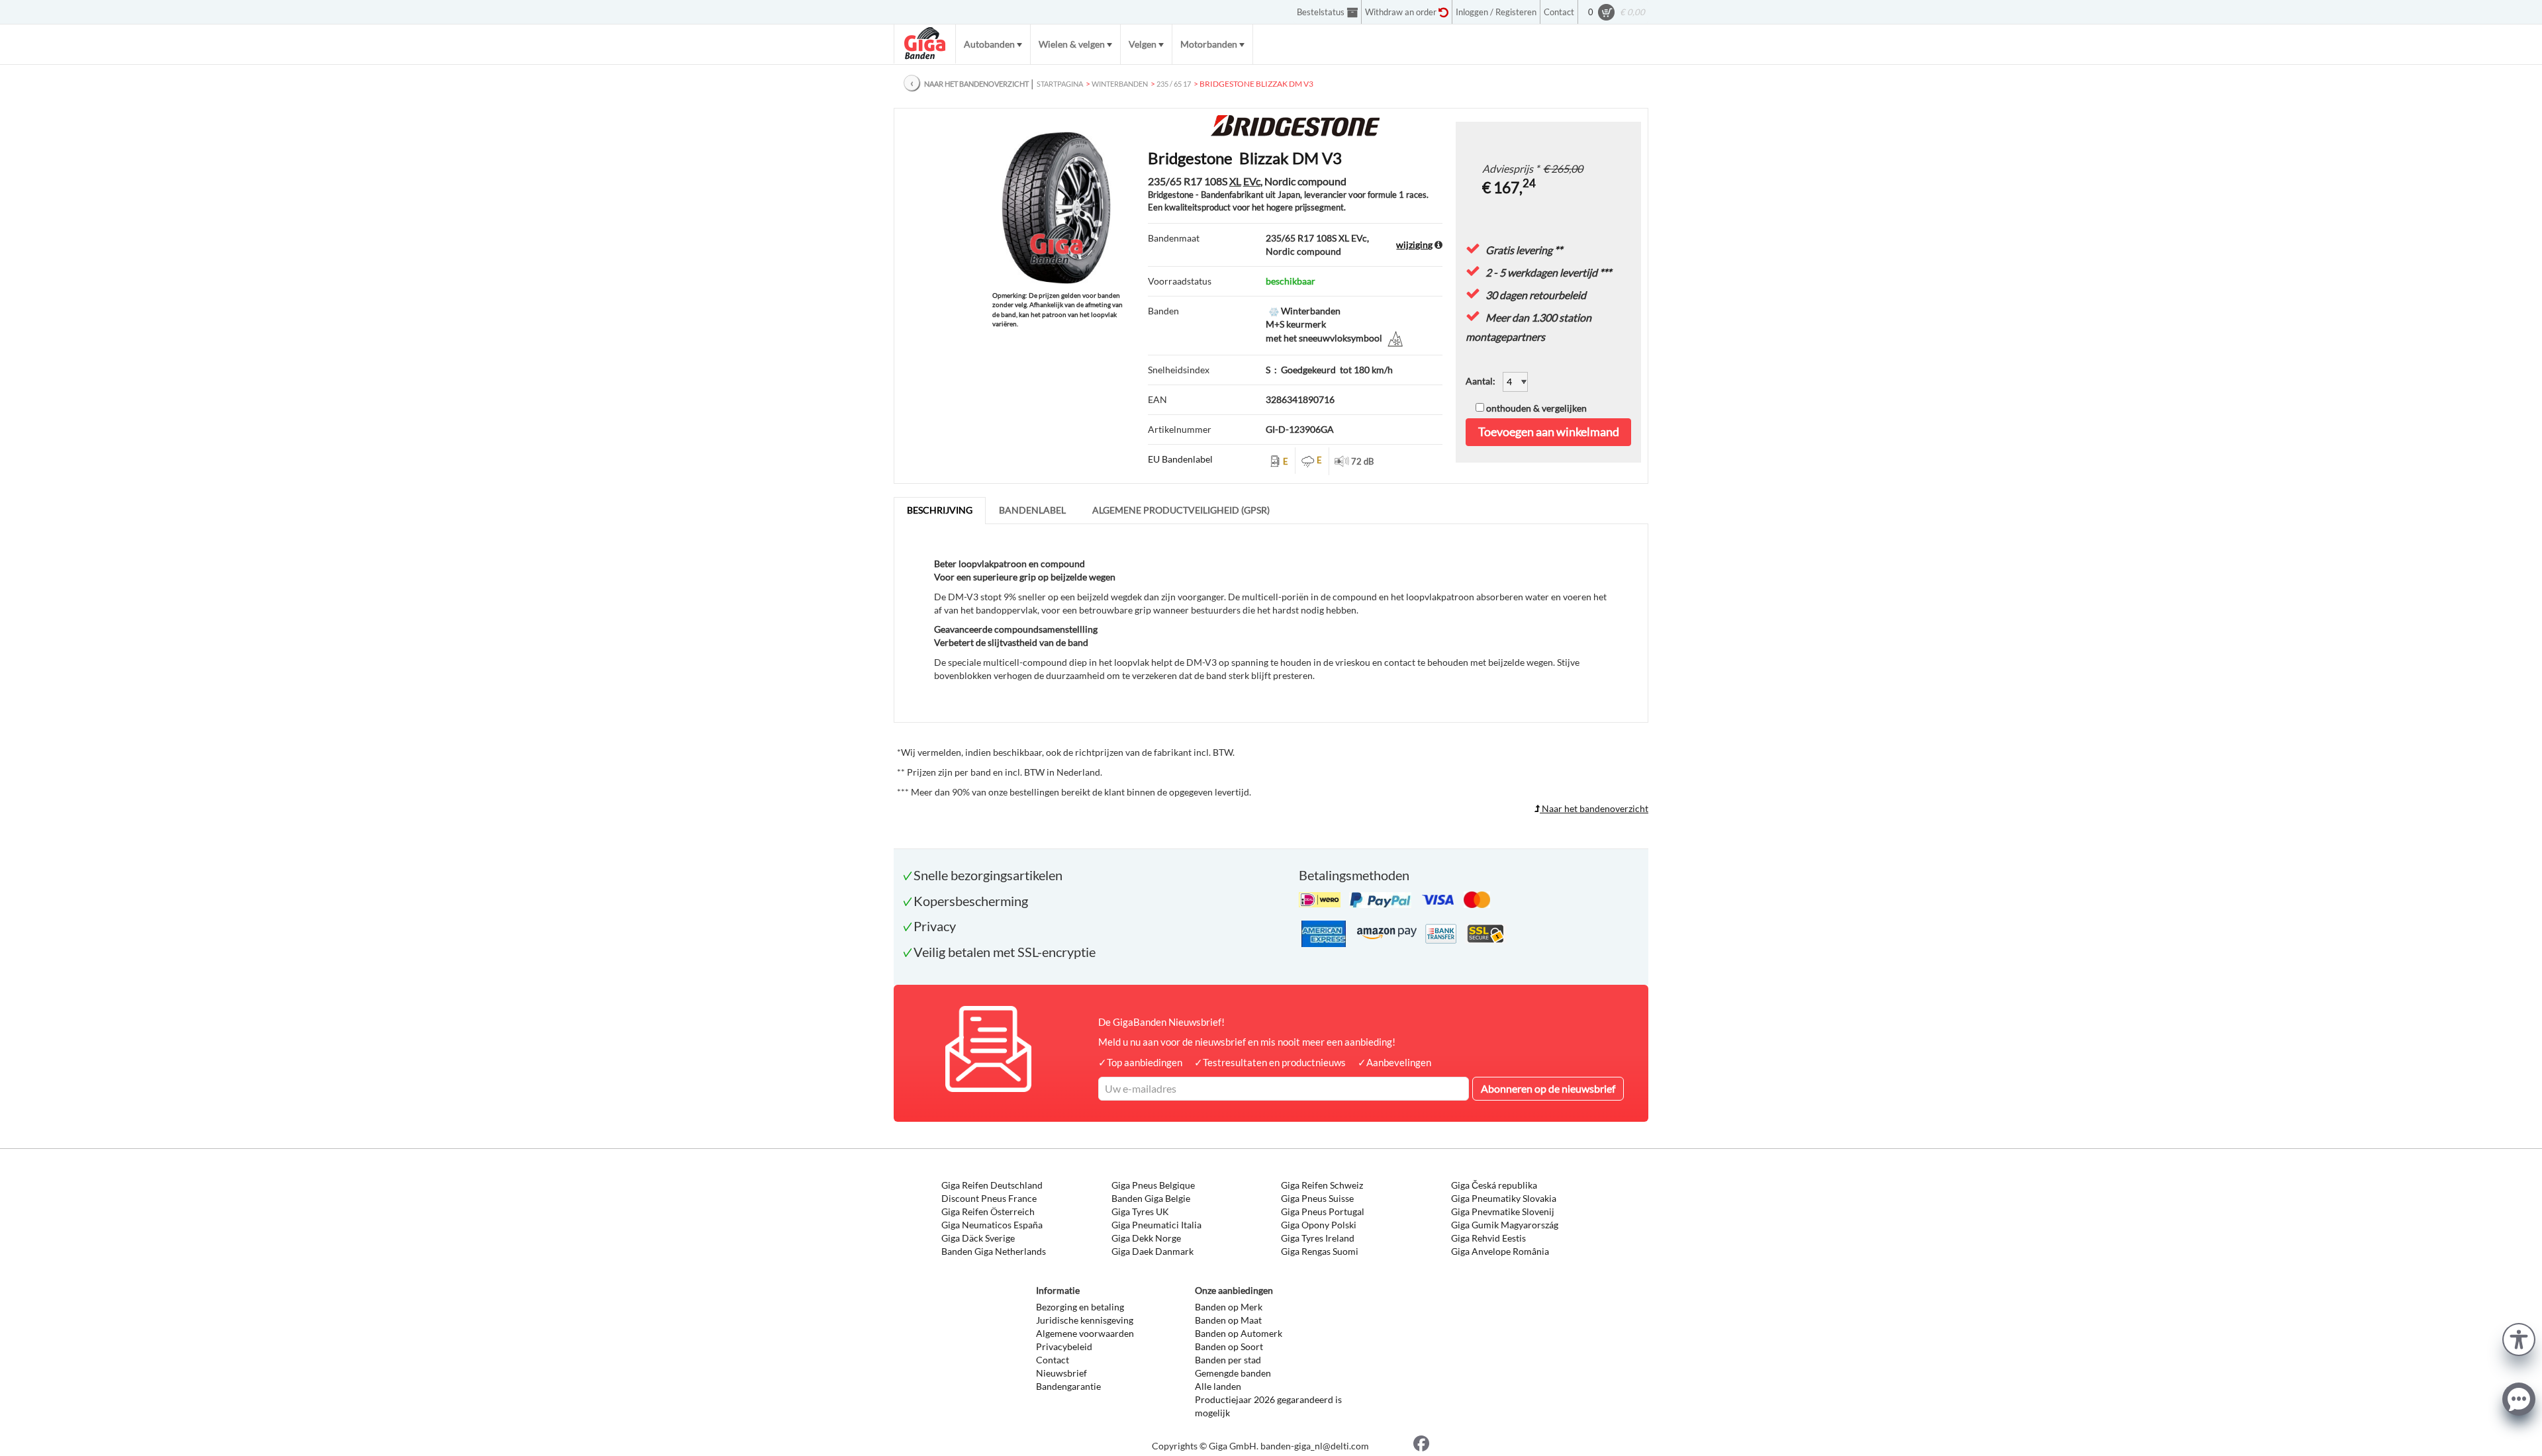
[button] (2519, 1338)
